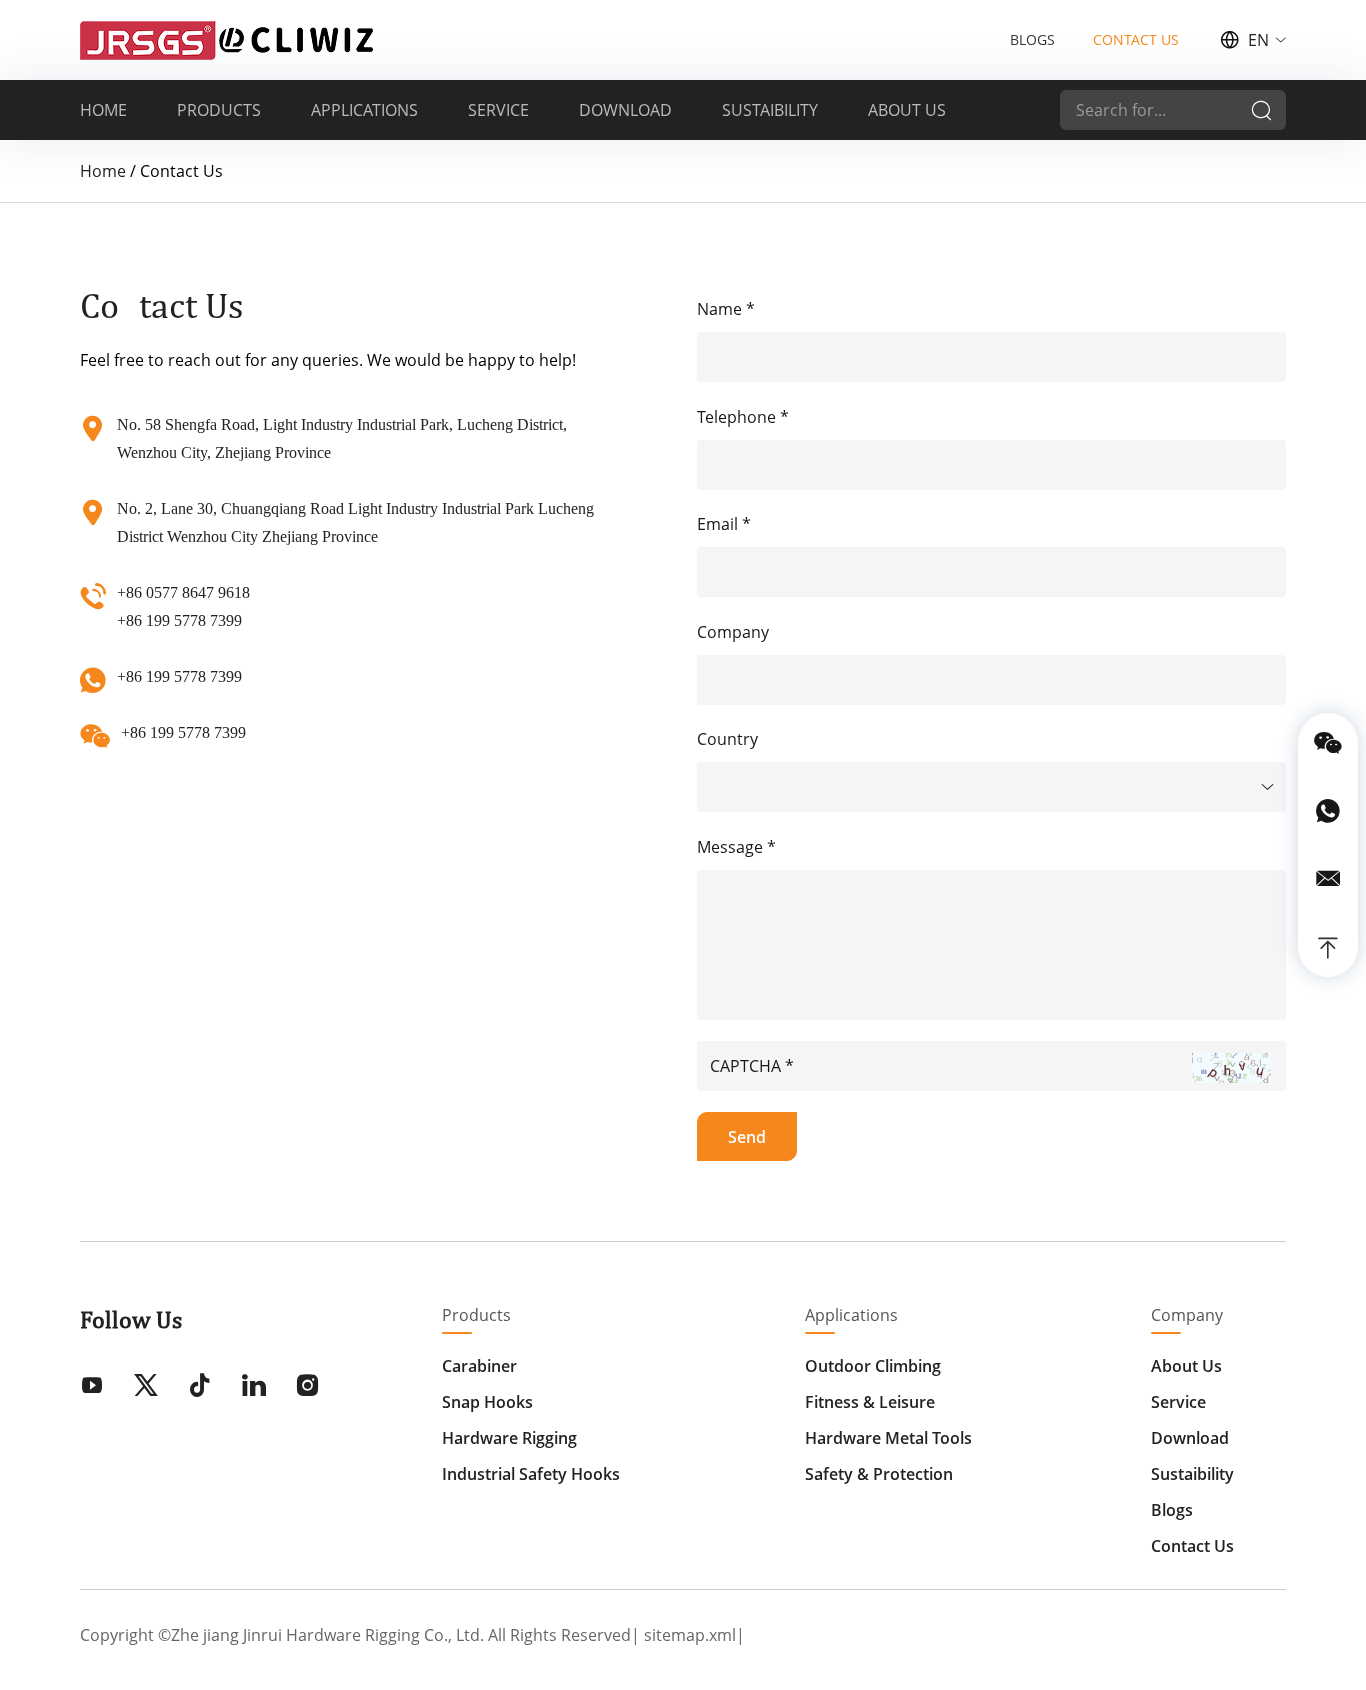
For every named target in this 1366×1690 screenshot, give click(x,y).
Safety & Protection (879, 1474)
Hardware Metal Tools (888, 1438)
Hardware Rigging (509, 1438)
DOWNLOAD (625, 110)
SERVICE (498, 110)
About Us (1186, 1366)
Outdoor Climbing (873, 1366)
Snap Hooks (487, 1402)
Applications (851, 1315)
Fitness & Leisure (870, 1402)
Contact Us (1192, 1546)
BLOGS (1032, 39)
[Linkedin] (254, 1386)
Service (1178, 1402)
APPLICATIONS (364, 110)
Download (1190, 1438)
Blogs (1172, 1510)
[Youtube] (92, 1386)
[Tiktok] (200, 1386)
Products (476, 1315)
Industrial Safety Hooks (531, 1474)
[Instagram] (308, 1386)
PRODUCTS (219, 110)
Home (103, 171)
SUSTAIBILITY (770, 110)
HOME (103, 110)
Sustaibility (1192, 1474)
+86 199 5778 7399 (179, 676)
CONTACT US (1136, 39)
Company (1187, 1315)
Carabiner (479, 1366)
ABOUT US (907, 110)
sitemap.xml (690, 1635)
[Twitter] (146, 1386)
